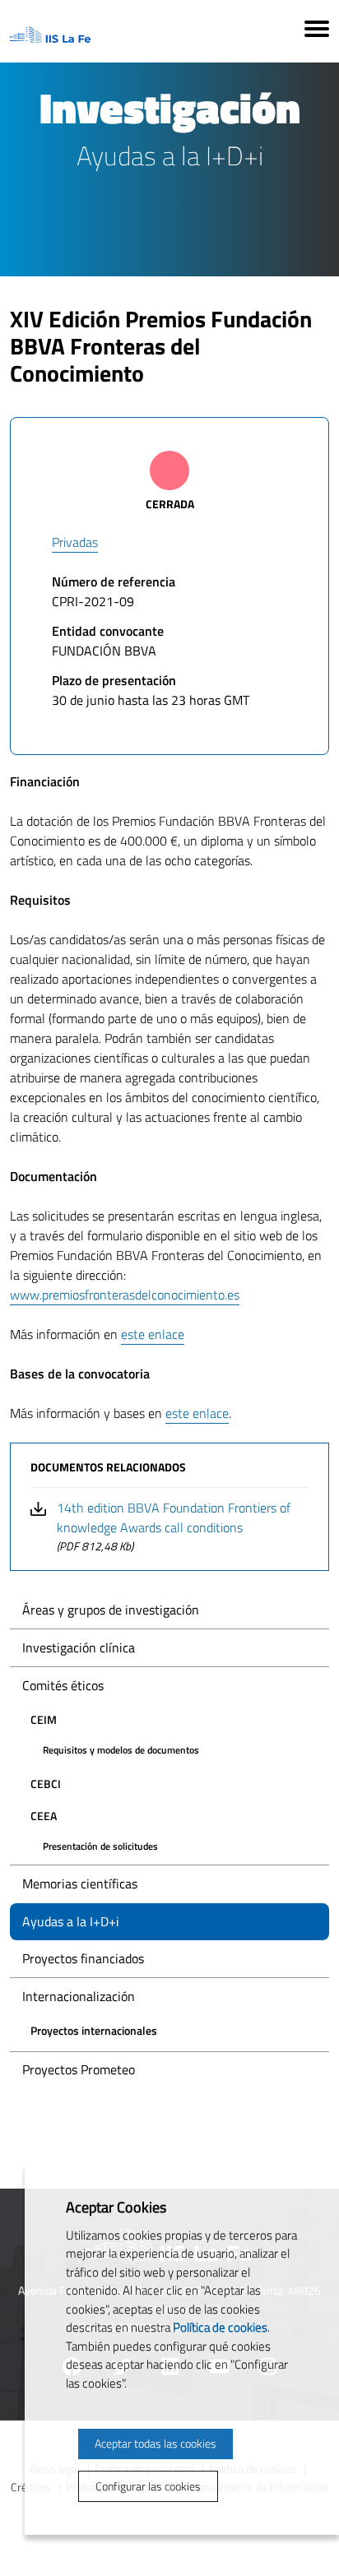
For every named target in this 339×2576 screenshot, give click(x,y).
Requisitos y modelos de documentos (121, 1750)
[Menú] (317, 31)
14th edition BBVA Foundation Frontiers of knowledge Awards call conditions (174, 1526)
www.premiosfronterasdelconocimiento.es (125, 1295)
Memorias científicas (80, 1883)
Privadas (75, 542)
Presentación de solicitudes (100, 1846)
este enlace (153, 1334)
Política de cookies (220, 2327)
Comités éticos (63, 1685)
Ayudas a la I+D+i (71, 1921)
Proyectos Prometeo (79, 2069)
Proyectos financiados (83, 1958)
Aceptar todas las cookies (156, 2443)
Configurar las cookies (148, 2486)
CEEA (44, 1816)
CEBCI (46, 1784)
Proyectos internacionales (94, 2030)
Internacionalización (79, 1996)
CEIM (44, 1719)
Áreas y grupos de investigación (111, 1610)
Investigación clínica (79, 1647)
